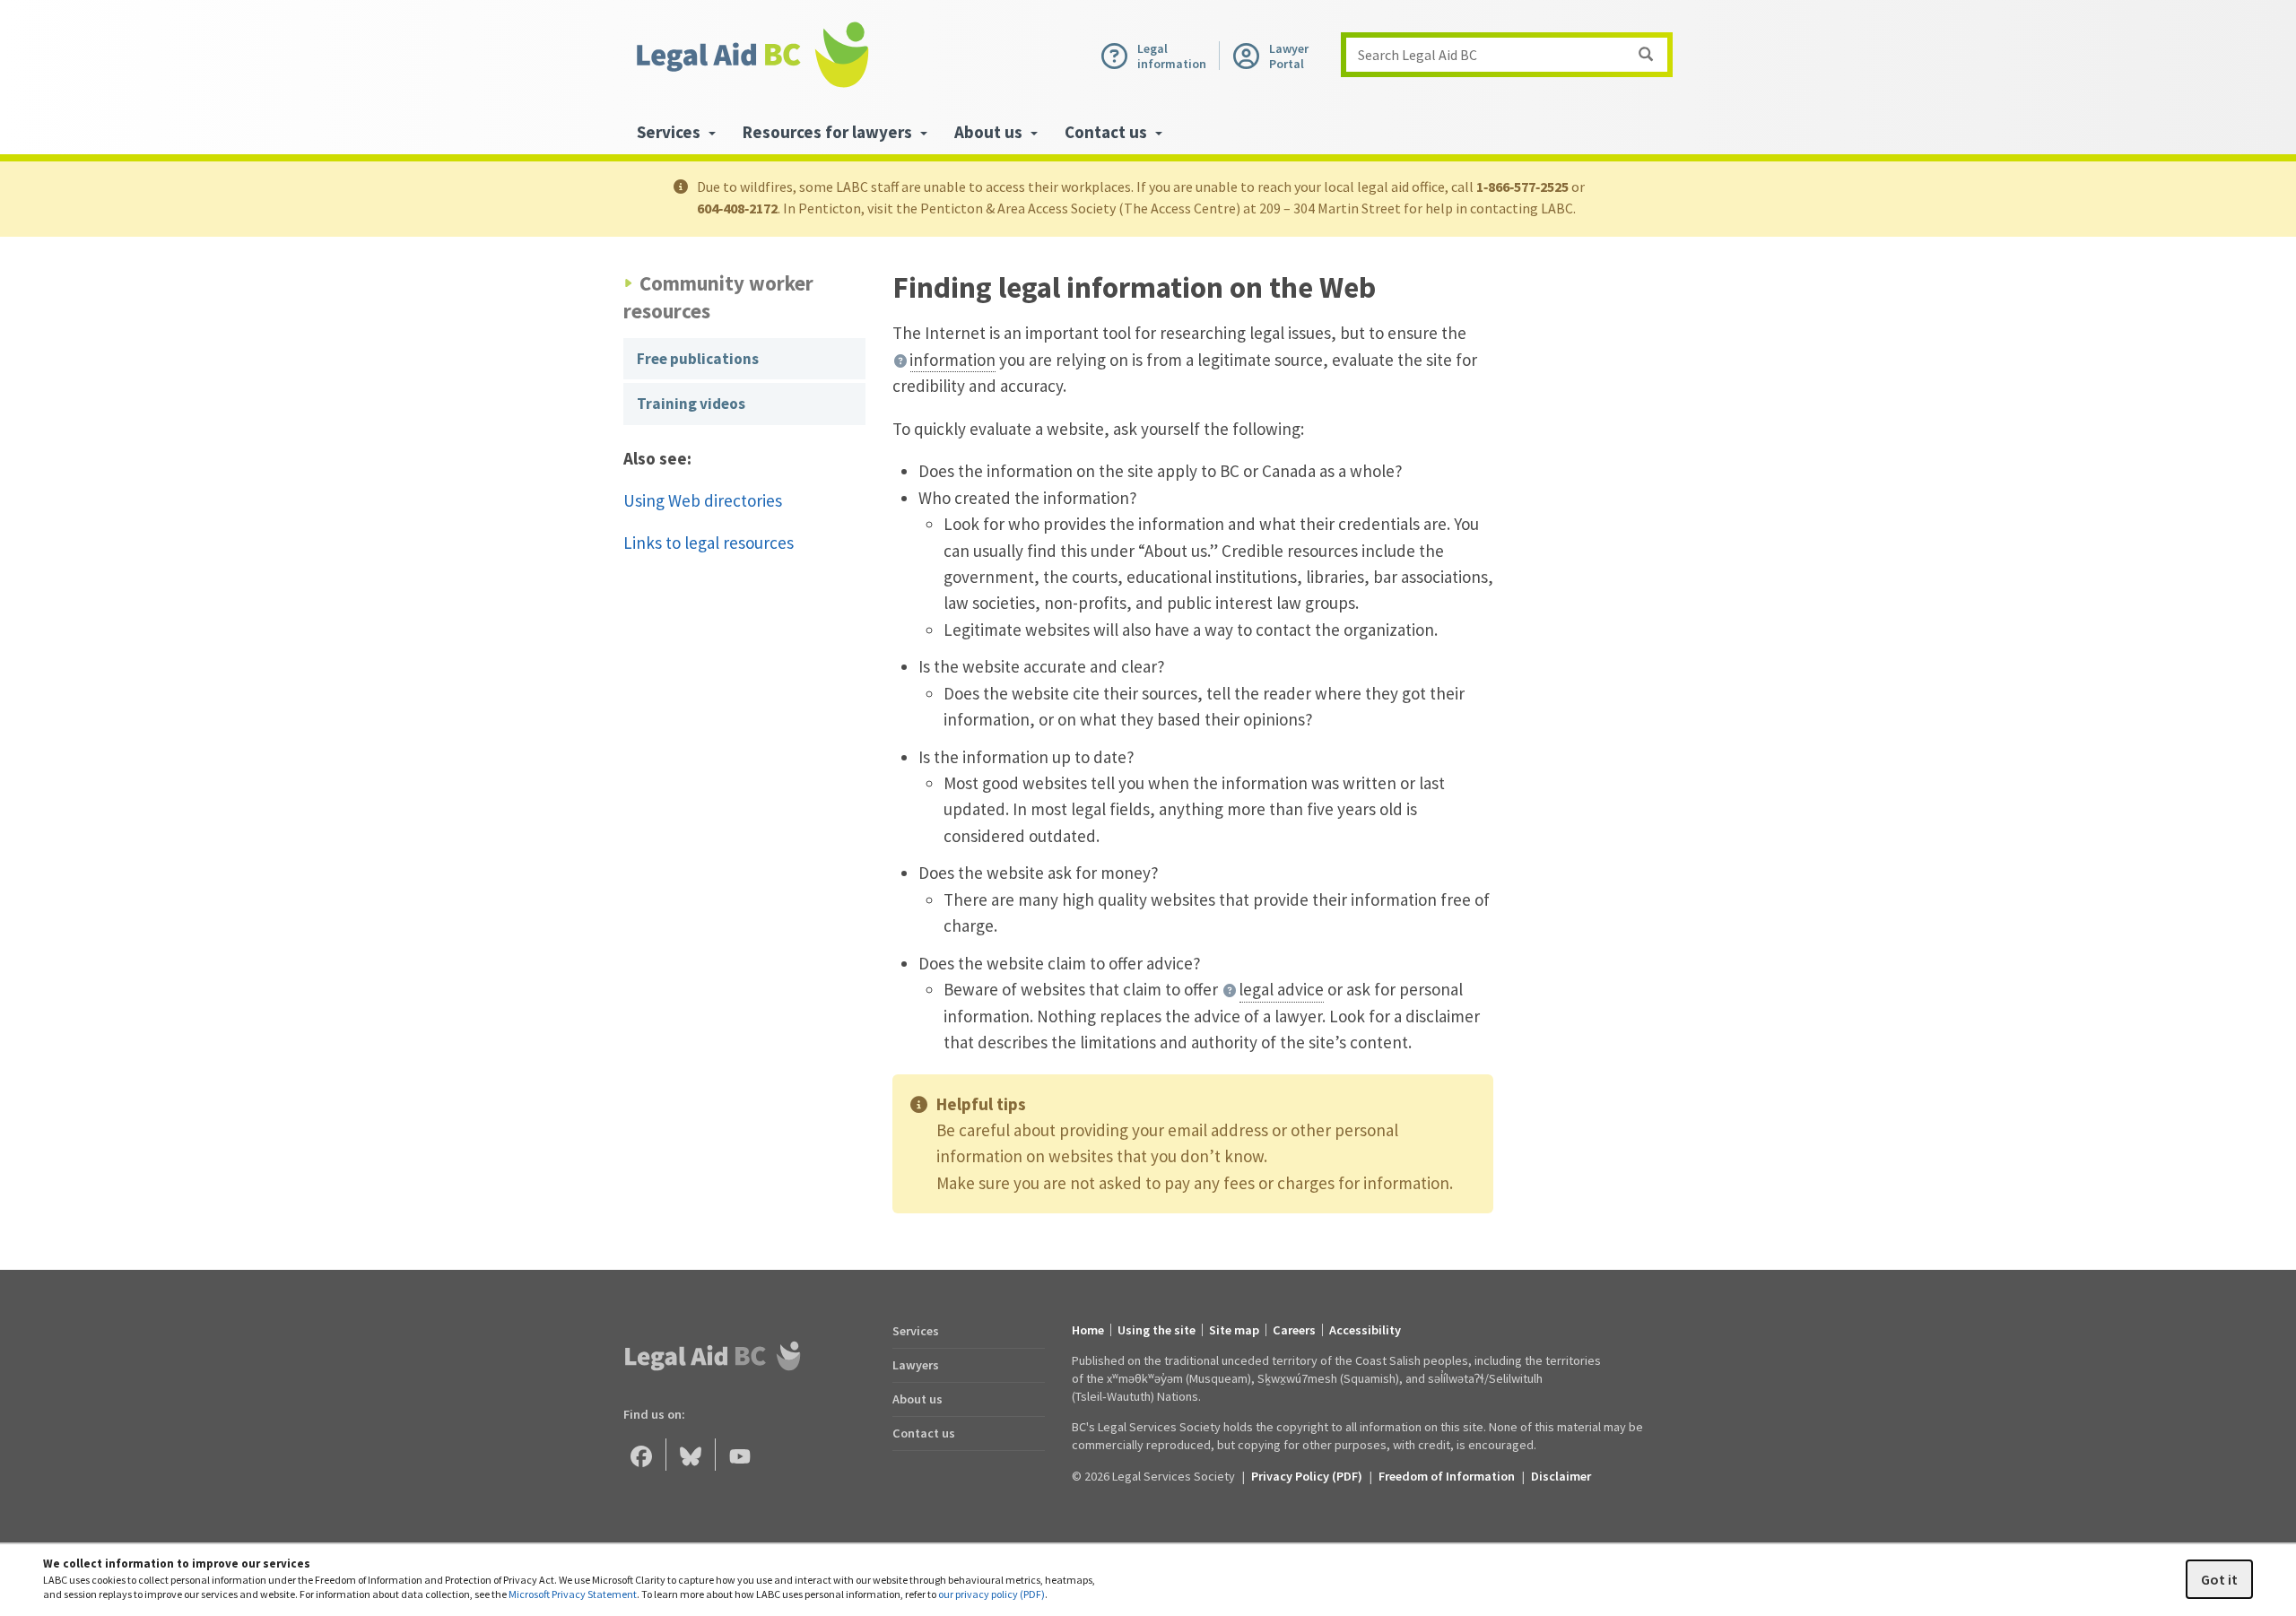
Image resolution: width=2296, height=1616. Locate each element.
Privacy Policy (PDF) (1307, 1476)
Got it (2219, 1579)
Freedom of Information (1447, 1476)
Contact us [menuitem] (1108, 132)
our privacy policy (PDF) (991, 1594)
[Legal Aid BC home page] (752, 55)
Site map (1234, 1330)
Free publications (698, 359)
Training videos (691, 404)
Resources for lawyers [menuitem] (829, 132)
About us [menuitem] (990, 132)
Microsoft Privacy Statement (573, 1594)
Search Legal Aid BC (1418, 55)
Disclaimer (1561, 1476)
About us (918, 1399)
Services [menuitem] (670, 132)
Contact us (924, 1433)
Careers (1294, 1330)
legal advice (1281, 989)
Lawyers (916, 1365)
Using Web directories (703, 500)
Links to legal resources (709, 543)
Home (1088, 1330)
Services (916, 1331)
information (952, 360)
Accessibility (1365, 1330)
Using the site (1157, 1330)
